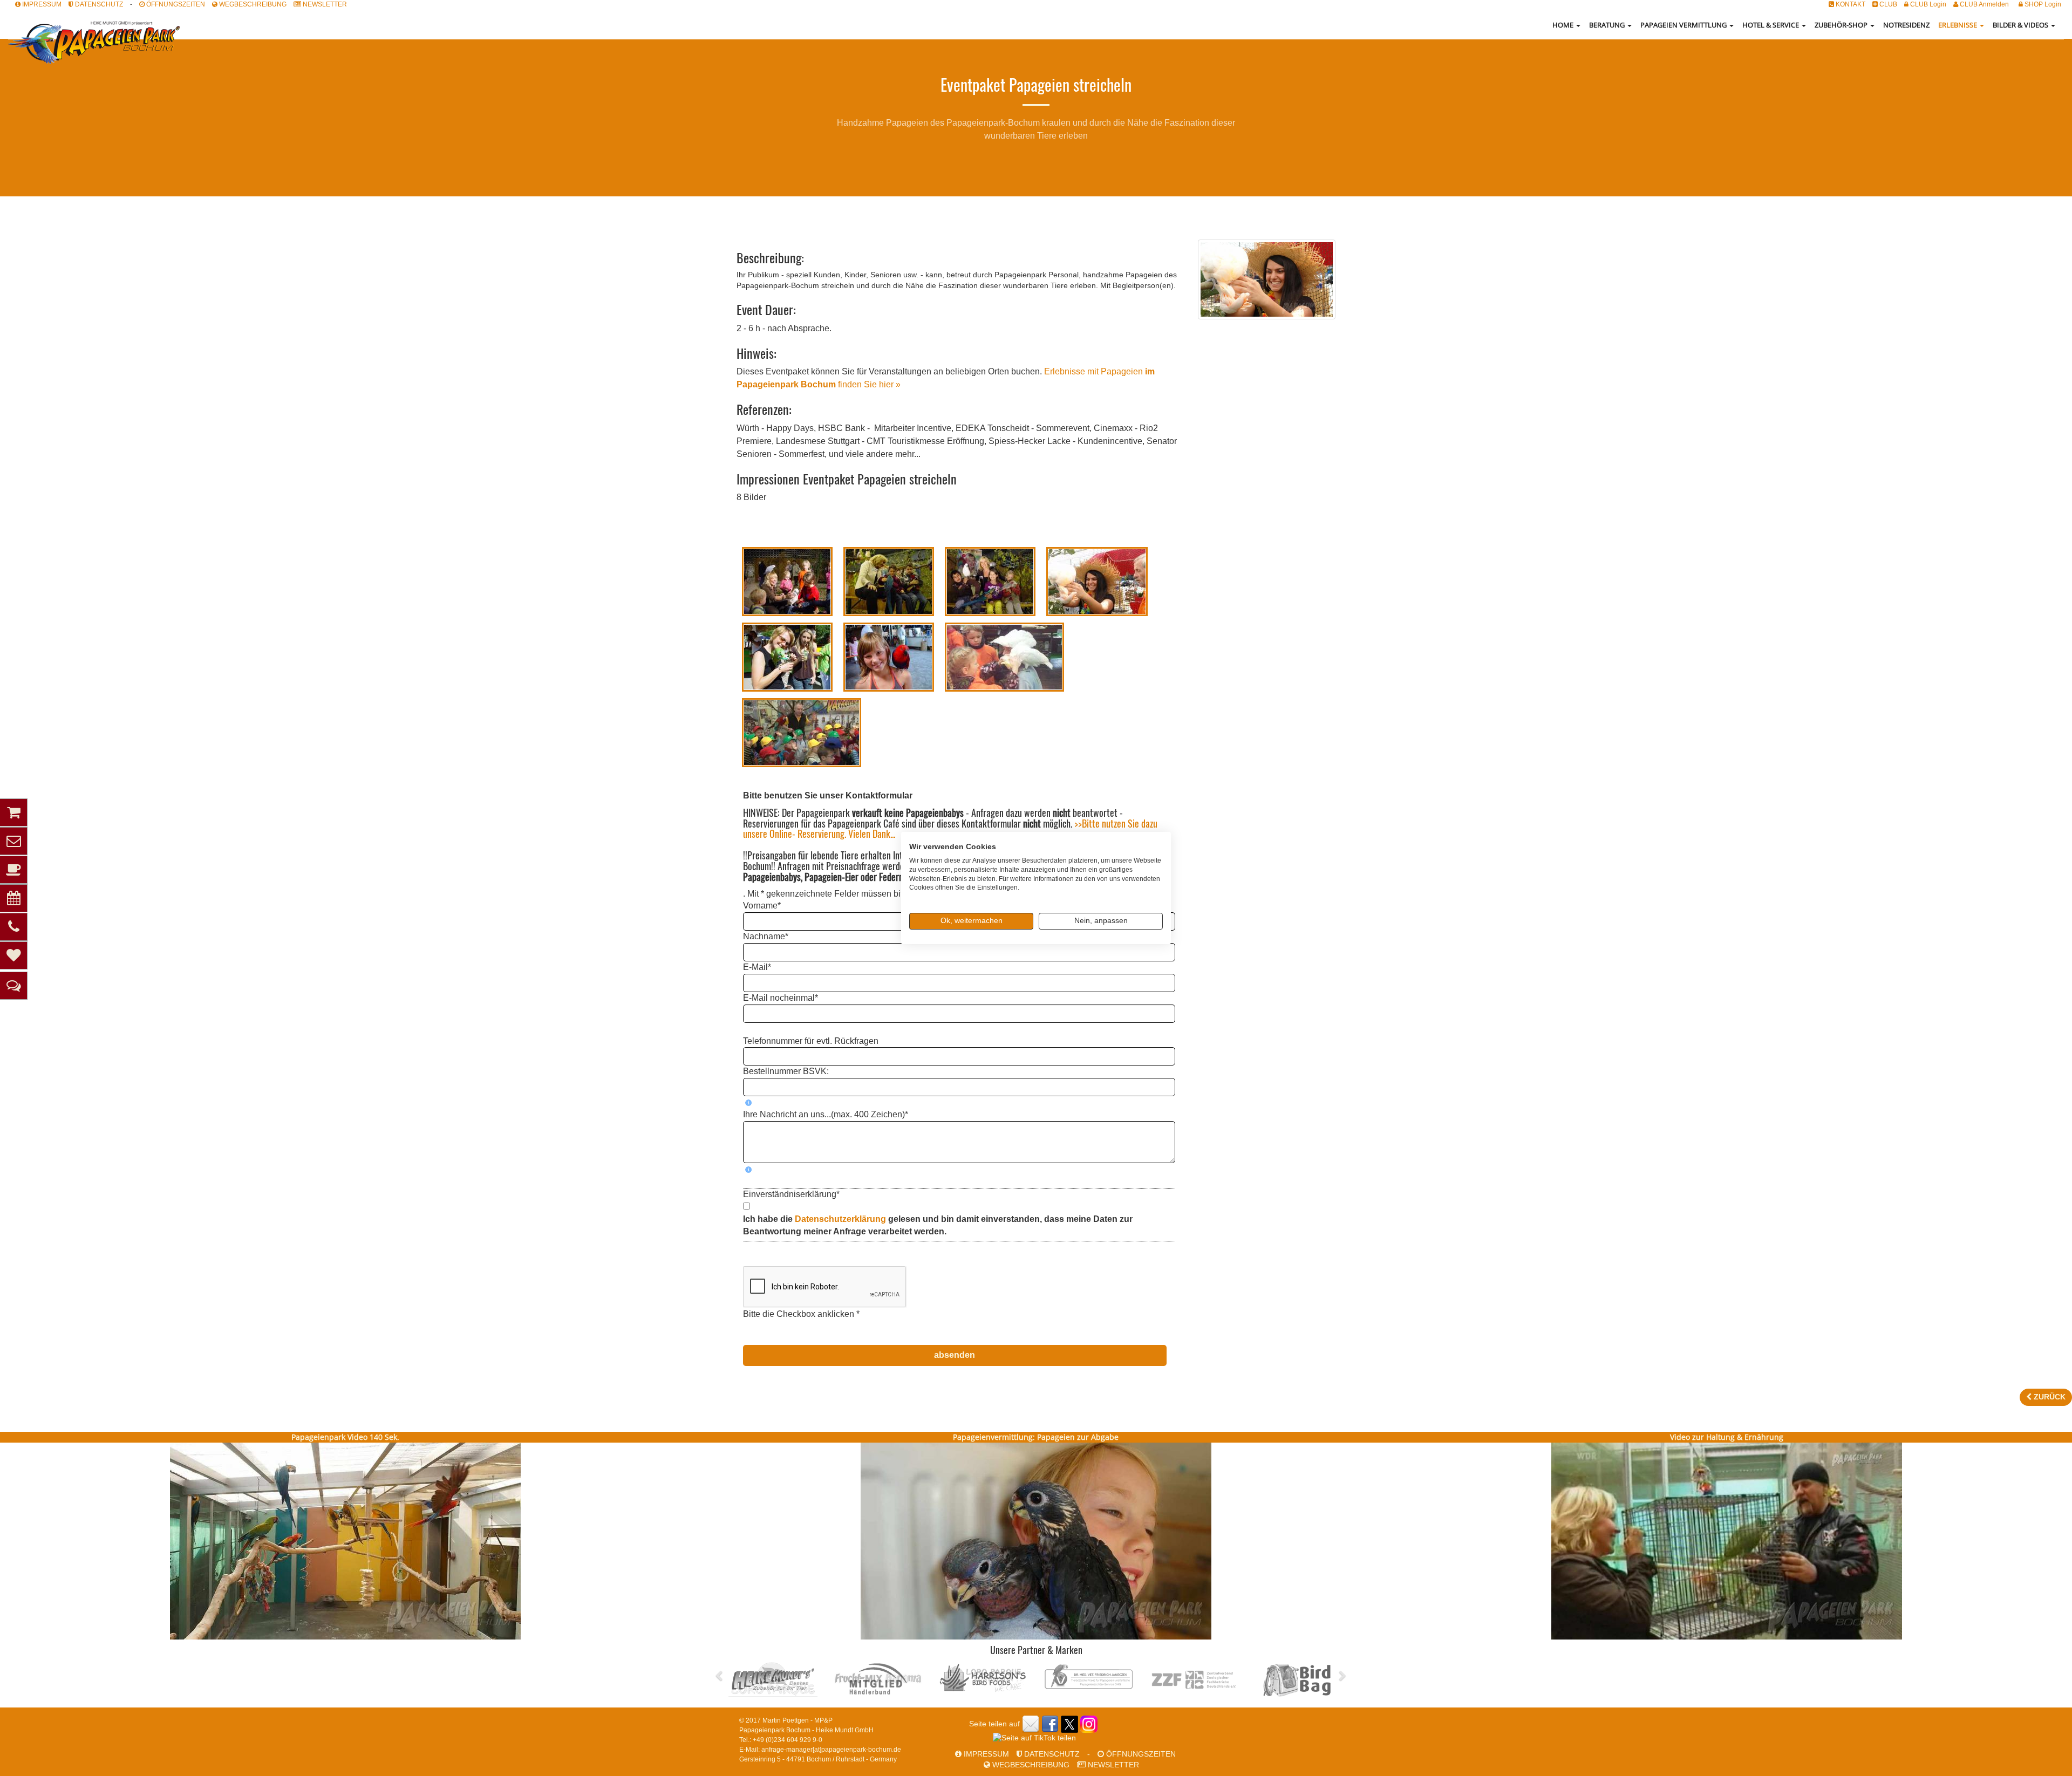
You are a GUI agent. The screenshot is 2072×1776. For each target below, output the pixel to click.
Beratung (1608, 25)
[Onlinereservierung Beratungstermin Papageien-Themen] (13, 986)
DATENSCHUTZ (98, 4)
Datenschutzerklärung (841, 1219)
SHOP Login (2042, 4)
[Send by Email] (1031, 1724)
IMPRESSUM (41, 4)
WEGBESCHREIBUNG (252, 4)
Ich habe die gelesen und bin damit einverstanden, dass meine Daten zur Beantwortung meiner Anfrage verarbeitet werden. (938, 1225)
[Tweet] (1069, 1724)
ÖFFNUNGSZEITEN (175, 4)
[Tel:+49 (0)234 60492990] (13, 927)
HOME (1564, 25)
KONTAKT (1850, 4)
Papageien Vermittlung (1684, 25)
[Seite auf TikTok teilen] (1034, 1738)
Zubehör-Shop (1842, 25)
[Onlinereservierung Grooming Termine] (13, 955)
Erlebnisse (1958, 25)
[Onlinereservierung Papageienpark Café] (13, 898)
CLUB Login (1927, 4)
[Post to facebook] (1050, 1724)
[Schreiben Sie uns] (13, 841)
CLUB (1887, 4)
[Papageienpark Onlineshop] (13, 812)
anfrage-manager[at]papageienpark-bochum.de (831, 1750)
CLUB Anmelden (1984, 4)
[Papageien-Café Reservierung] (13, 870)
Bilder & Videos (2021, 25)
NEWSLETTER (324, 4)
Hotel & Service (1771, 25)
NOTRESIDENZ (1906, 25)
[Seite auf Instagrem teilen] (1089, 1724)
